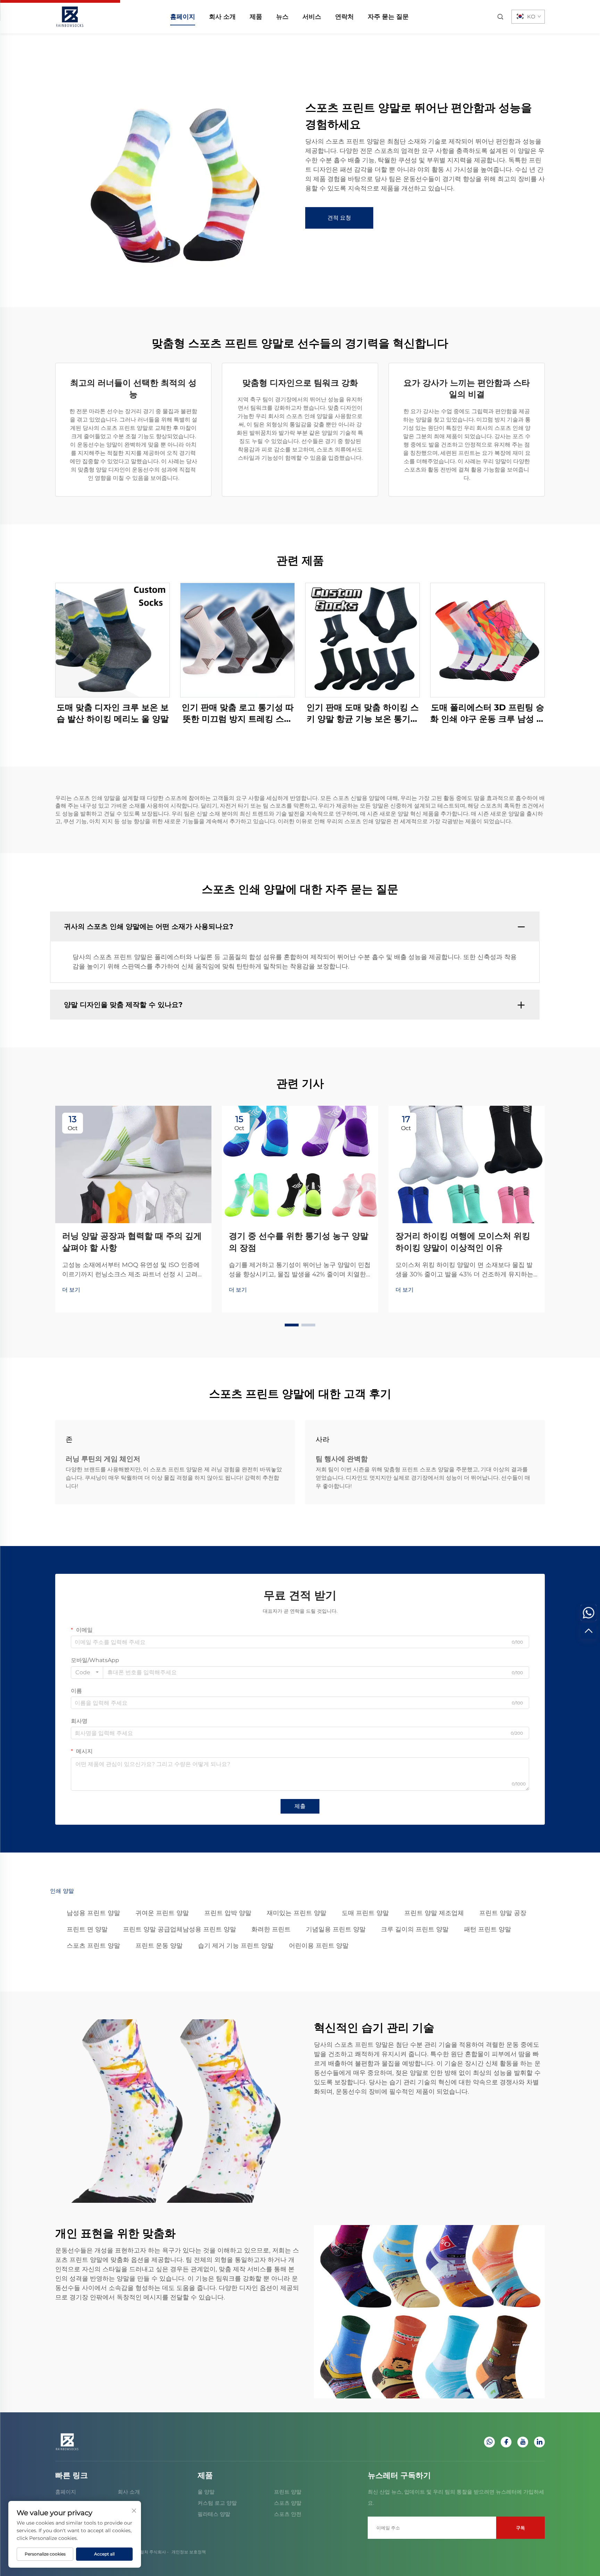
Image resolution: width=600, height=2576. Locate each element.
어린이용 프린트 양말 (319, 1946)
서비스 (312, 17)
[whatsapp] (489, 2442)
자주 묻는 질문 (388, 17)
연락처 (344, 17)
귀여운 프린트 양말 (162, 1913)
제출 (300, 1806)
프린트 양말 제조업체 (434, 1913)
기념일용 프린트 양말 (336, 1929)
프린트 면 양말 (87, 1929)
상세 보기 (112, 640)
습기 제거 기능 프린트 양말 (236, 1946)
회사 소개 (222, 17)
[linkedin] (539, 2442)
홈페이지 (183, 17)
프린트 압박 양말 (228, 1913)
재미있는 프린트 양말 (297, 1913)
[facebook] (506, 2442)
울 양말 (206, 2492)
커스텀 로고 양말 (217, 2503)
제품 (256, 17)
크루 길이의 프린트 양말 (415, 1929)
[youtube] (523, 2442)
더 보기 (71, 1290)
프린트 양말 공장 (503, 1913)
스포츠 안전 (288, 2514)
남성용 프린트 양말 (93, 1913)
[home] (70, 16)
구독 (520, 2528)
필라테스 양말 (214, 2514)
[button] (292, 1325)
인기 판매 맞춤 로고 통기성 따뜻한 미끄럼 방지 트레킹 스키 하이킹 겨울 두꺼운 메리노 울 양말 (238, 714)
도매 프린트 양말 (365, 1913)
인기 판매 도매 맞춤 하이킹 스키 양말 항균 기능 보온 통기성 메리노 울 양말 (363, 714)
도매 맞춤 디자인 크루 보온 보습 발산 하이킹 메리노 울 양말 (113, 713)
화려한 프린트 (271, 1929)
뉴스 (282, 17)
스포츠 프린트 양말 (93, 1946)
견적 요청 (339, 218)
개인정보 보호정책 (189, 2552)
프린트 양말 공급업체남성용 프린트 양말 (180, 1929)
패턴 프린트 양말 (487, 1929)
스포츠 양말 (288, 2503)
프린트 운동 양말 (159, 1946)
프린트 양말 (288, 2492)
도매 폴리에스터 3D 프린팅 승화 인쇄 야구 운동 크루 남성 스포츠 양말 (487, 714)
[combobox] (87, 1673)
